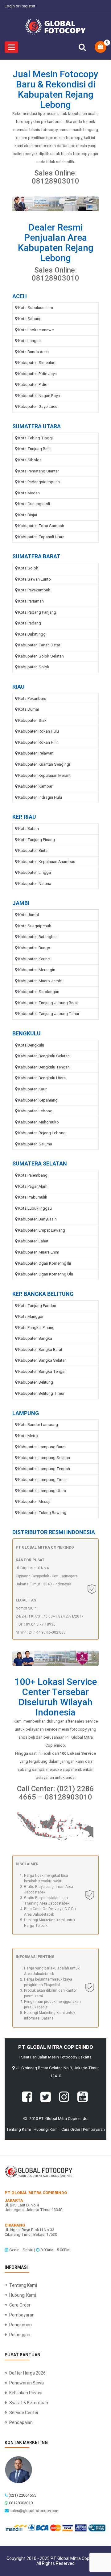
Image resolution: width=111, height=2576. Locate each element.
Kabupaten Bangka (35, 1338)
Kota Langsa (29, 341)
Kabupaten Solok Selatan (41, 656)
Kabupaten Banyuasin (37, 1219)
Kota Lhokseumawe (36, 330)
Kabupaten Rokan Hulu (39, 731)
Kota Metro (28, 1436)
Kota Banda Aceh (33, 352)
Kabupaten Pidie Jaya (37, 374)
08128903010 (21, 2503)
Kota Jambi (29, 915)
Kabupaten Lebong (35, 1111)
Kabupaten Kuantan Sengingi (44, 764)
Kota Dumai (29, 709)
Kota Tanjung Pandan (37, 1306)
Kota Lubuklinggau (35, 1208)
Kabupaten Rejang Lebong (42, 1133)
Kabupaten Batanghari (38, 937)
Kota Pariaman (31, 601)
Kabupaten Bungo (34, 948)
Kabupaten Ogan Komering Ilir (45, 1263)
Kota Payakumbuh (34, 590)
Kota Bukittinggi (32, 634)
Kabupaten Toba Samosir (41, 526)
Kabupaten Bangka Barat (40, 1349)
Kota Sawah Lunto (35, 579)
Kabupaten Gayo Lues (38, 406)
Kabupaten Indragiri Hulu (40, 797)
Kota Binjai (28, 515)
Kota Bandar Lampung (38, 1425)
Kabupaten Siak (32, 720)
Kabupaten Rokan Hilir (38, 742)
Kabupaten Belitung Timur (41, 1393)
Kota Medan (29, 493)
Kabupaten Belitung (36, 1382)
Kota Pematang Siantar (39, 471)
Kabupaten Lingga (35, 872)
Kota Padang (30, 623)
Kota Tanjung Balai (35, 449)
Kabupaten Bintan (34, 850)
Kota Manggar (31, 1316)
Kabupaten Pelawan (36, 753)
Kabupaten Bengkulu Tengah (44, 1067)
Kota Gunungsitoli (34, 504)
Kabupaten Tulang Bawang (42, 1513)
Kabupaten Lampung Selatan (44, 1458)
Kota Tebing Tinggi (35, 438)
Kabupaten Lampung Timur (43, 1480)
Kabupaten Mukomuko (39, 1122)
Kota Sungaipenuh (35, 926)
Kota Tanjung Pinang (37, 840)
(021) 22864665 (22, 2495)
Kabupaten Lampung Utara (42, 1491)
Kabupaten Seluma (35, 1144)
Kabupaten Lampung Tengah (44, 1469)
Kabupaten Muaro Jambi (40, 981)
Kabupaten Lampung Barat (42, 1447)
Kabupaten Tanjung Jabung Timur (49, 1014)
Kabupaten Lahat (33, 1241)
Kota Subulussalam (36, 308)
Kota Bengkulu (31, 1045)
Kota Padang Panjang (37, 612)
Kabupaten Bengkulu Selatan (44, 1056)
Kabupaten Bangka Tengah (42, 1371)
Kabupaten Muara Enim (39, 1252)
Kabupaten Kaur (32, 1089)
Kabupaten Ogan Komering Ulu (46, 1274)
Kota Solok (28, 568)
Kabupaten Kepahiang (38, 1100)
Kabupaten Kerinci (34, 959)
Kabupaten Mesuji (34, 1502)
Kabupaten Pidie (33, 385)
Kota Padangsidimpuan (39, 482)
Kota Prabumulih (33, 1197)
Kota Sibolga (30, 460)
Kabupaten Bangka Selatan (42, 1360)
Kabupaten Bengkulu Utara (42, 1078)
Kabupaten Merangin (37, 970)
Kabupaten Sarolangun (39, 992)
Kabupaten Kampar (35, 786)
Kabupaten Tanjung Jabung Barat (48, 1003)
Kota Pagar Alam (33, 1186)
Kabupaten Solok (34, 667)
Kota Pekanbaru (32, 698)
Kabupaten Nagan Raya (39, 396)
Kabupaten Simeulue (37, 363)
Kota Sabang (30, 319)
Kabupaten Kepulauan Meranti (45, 775)
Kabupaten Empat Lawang (42, 1230)
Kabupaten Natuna (35, 884)
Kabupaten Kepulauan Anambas (47, 862)
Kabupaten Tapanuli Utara (41, 537)
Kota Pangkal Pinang (36, 1328)
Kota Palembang (33, 1175)
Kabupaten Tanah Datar (39, 645)
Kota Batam (29, 829)
